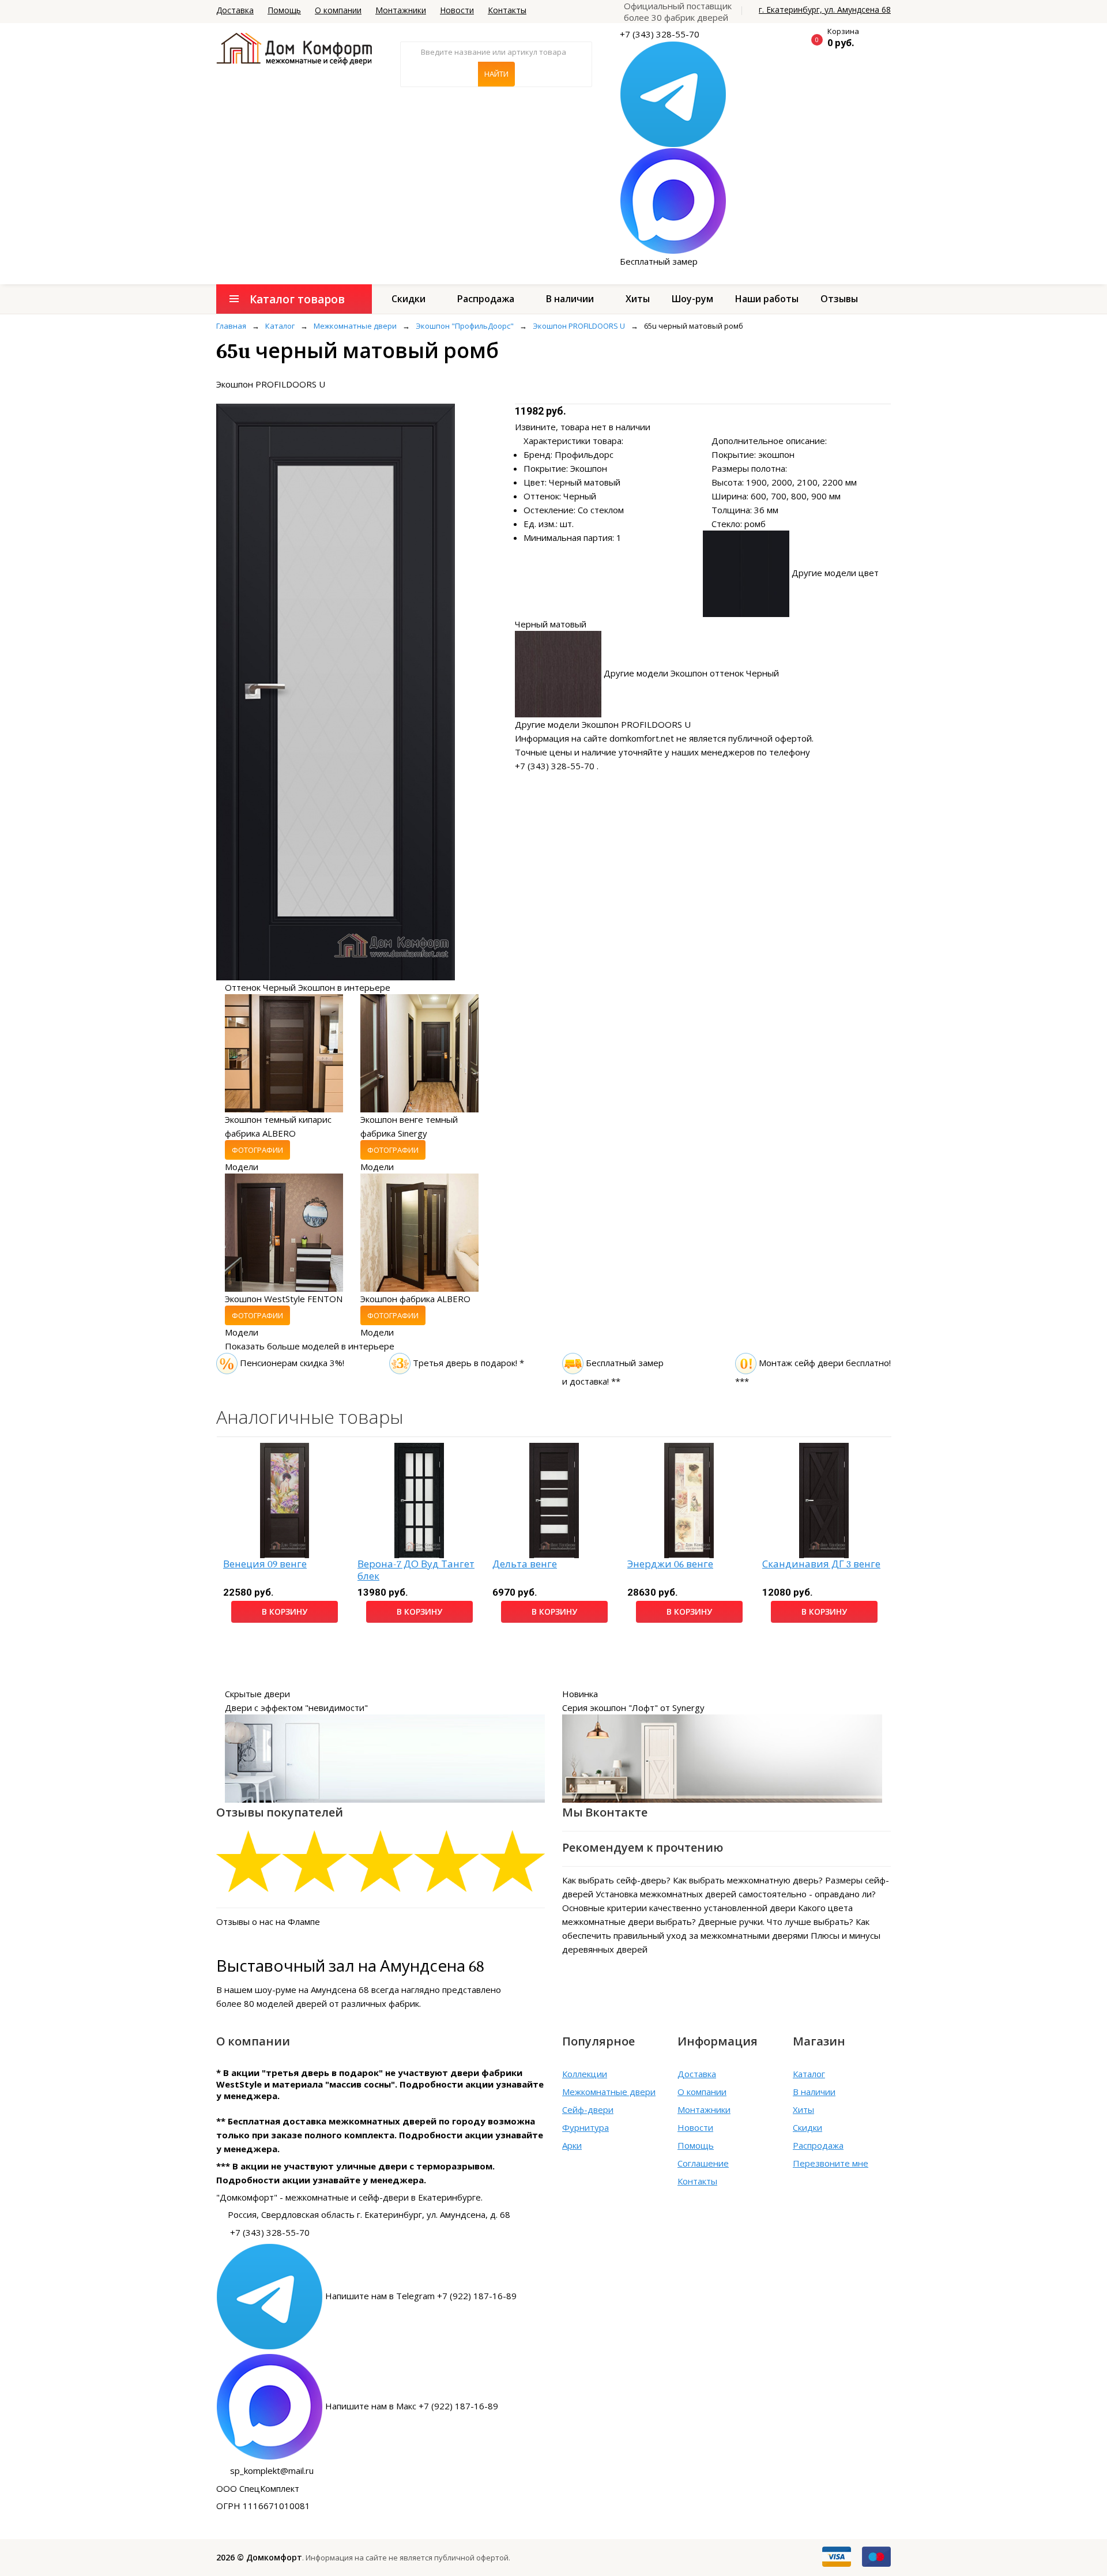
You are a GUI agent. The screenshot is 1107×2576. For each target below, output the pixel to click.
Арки (572, 2145)
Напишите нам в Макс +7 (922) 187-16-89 (412, 2406)
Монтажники (401, 10)
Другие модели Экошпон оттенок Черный (691, 673)
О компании (338, 10)
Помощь (284, 10)
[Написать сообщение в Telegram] (673, 93)
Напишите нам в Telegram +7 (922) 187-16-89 (421, 2296)
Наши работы (767, 299)
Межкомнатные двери (609, 2092)
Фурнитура (585, 2127)
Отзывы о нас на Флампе (268, 1921)
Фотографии (257, 1150)
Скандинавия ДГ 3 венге (821, 1564)
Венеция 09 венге (265, 1564)
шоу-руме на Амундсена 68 (312, 1990)
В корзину (285, 1612)
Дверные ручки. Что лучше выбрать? (776, 1921)
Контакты (507, 10)
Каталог (809, 2074)
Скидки (408, 299)
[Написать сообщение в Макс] (673, 200)
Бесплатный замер (659, 261)
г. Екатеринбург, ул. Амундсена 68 (825, 10)
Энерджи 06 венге (670, 1564)
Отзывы (839, 299)
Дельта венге (525, 1564)
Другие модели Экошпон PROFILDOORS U (603, 724)
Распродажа (486, 299)
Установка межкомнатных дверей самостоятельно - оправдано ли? (736, 1894)
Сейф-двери (588, 2109)
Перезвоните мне (831, 2163)
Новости (457, 10)
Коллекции (585, 2074)
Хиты (638, 299)
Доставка (235, 10)
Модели (242, 1167)
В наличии (570, 299)
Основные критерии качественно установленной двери (679, 1908)
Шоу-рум (692, 299)
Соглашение (703, 2163)
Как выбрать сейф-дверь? (616, 1880)
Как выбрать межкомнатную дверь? (748, 1880)
